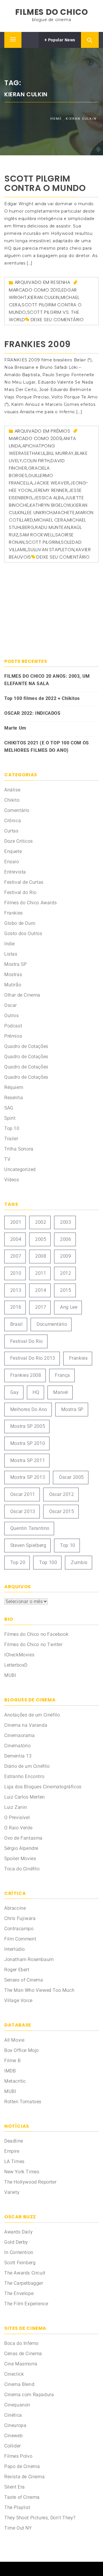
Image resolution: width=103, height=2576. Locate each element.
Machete (64, 513)
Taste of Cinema (22, 2497)
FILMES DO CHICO (52, 12)
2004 (16, 1239)
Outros (12, 1016)
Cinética (13, 2415)
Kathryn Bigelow (51, 505)
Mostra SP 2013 (28, 1477)
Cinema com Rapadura (29, 2395)
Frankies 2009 (37, 344)
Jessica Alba (49, 498)
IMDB (10, 2071)
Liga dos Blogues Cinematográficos (43, 1787)
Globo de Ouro (20, 923)
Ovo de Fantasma (23, 1838)
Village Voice (18, 2000)
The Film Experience (26, 2304)
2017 (41, 1307)
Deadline (14, 2141)
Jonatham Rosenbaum (29, 1959)
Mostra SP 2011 (28, 1460)
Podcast (13, 1026)
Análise (12, 790)
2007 (16, 1256)
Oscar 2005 (71, 1477)
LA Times (14, 2161)
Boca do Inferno (21, 2343)
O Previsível (17, 1818)
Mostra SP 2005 (28, 1426)
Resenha (60, 282)
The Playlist (17, 2507)
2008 (41, 1256)
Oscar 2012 (62, 1494)
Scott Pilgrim (43, 542)
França (63, 1375)
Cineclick (14, 2374)
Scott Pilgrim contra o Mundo (45, 183)
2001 (16, 1222)
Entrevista (15, 872)
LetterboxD (16, 1665)
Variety (12, 2192)
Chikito (12, 800)
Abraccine (15, 1908)
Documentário (52, 1324)
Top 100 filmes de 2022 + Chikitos (42, 698)
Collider (13, 2446)
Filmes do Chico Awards (30, 903)
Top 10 (12, 1128)
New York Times (22, 2172)
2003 (66, 1222)
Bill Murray (60, 453)
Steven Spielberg (28, 1545)
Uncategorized (20, 1169)
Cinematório (18, 1746)
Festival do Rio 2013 (33, 1358)
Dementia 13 (18, 1756)
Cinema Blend (19, 2384)
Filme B (12, 2061)
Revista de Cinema (24, 2477)
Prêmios (60, 431)
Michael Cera (50, 520)
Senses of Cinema (24, 1980)
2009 (56, 438)
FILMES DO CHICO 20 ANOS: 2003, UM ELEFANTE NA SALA (47, 680)
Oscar (11, 1005)
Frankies (14, 913)
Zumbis (79, 1562)
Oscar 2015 (62, 1511)
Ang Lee (69, 1307)
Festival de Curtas (24, 882)
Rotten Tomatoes (23, 2102)
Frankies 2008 (26, 1375)
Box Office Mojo (22, 2050)
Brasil (17, 1324)
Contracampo (19, 1929)
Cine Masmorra (21, 2364)
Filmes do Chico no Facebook (36, 1634)
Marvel (61, 1392)
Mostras (13, 975)
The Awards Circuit (25, 2273)
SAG (9, 1108)
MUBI (10, 1675)
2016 (16, 1307)
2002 (41, 1222)
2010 (55, 290)
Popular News (61, 40)
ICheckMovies (19, 1655)
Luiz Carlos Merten (25, 1797)
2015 (66, 1290)
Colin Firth (36, 461)
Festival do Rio (20, 892)
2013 (16, 1290)
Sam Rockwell (37, 535)
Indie (10, 944)
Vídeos (12, 1180)
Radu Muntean (53, 527)
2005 (41, 1239)
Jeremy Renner (50, 490)
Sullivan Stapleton (51, 550)
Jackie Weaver (51, 483)
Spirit (10, 1118)
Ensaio (12, 862)
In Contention (19, 2252)
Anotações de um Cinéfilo (32, 1715)
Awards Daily (18, 2232)
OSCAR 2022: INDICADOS (32, 713)
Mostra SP (15, 964)
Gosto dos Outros (23, 933)
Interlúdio (15, 1949)
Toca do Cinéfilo (22, 1869)
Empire (12, 2151)
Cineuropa (15, 2425)
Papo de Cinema (22, 2466)
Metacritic (15, 2081)
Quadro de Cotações (26, 1046)
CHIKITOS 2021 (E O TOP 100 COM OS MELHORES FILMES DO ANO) (47, 747)
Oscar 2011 (23, 1494)
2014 (41, 1290)
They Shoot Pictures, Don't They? (40, 2518)
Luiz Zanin (16, 1807)
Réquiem (14, 1087)
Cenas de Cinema (23, 2354)
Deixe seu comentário (57, 320)
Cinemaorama (20, 1735)
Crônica (13, 821)
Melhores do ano (29, 1409)
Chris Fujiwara (20, 1918)
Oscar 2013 (23, 1511)
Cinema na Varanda (26, 1725)
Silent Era (15, 2487)
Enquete (13, 851)
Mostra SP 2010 (28, 1443)
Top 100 (48, 1562)
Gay (15, 1392)
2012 (66, 1273)
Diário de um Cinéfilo (27, 1766)
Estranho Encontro (24, 1776)
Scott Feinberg (20, 2263)
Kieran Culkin (44, 297)
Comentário (17, 810)
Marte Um (15, 728)
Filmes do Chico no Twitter (33, 1645)
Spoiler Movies (20, 1859)
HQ (36, 1392)
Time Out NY (18, 2528)
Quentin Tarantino (30, 1528)
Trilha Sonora (19, 1149)
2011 (41, 1273)
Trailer (11, 1139)
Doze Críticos (19, 841)
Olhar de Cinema (22, 995)
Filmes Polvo (18, 2456)
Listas (11, 954)
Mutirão (13, 985)
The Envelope (19, 2293)
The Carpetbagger (24, 2283)
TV (7, 1159)
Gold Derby (16, 2242)
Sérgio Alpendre (21, 1848)
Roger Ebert (17, 1970)
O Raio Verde (18, 1828)
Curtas (11, 831)
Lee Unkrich (39, 513)
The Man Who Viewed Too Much (39, 1990)
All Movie (14, 2040)
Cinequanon (17, 2405)
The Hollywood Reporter (30, 2182)
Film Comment (20, 1939)
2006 (66, 1239)
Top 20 (18, 1562)
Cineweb (13, 2436)
